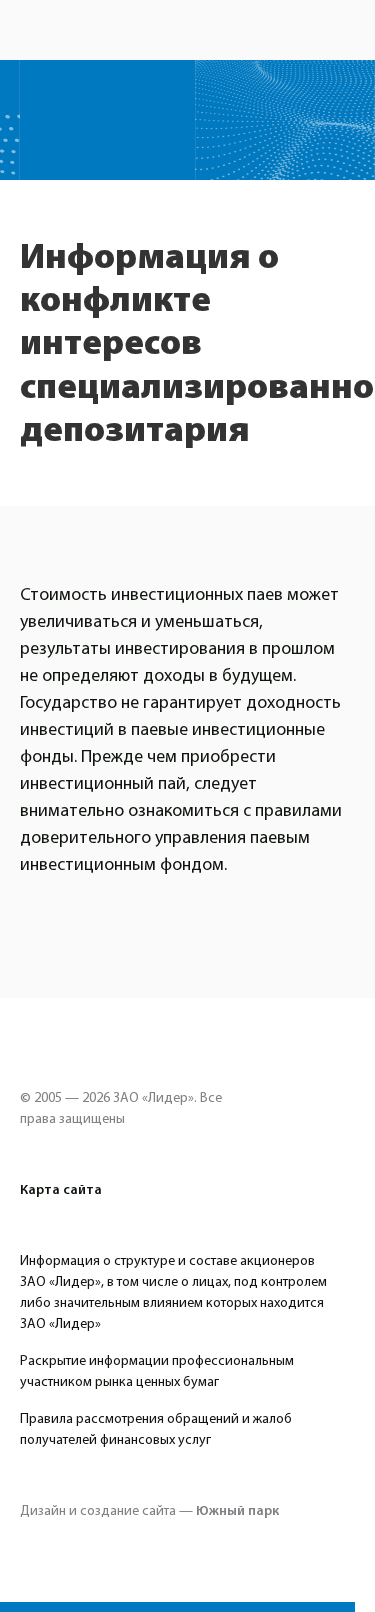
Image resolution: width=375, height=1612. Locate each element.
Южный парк (237, 1511)
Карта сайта (61, 1190)
